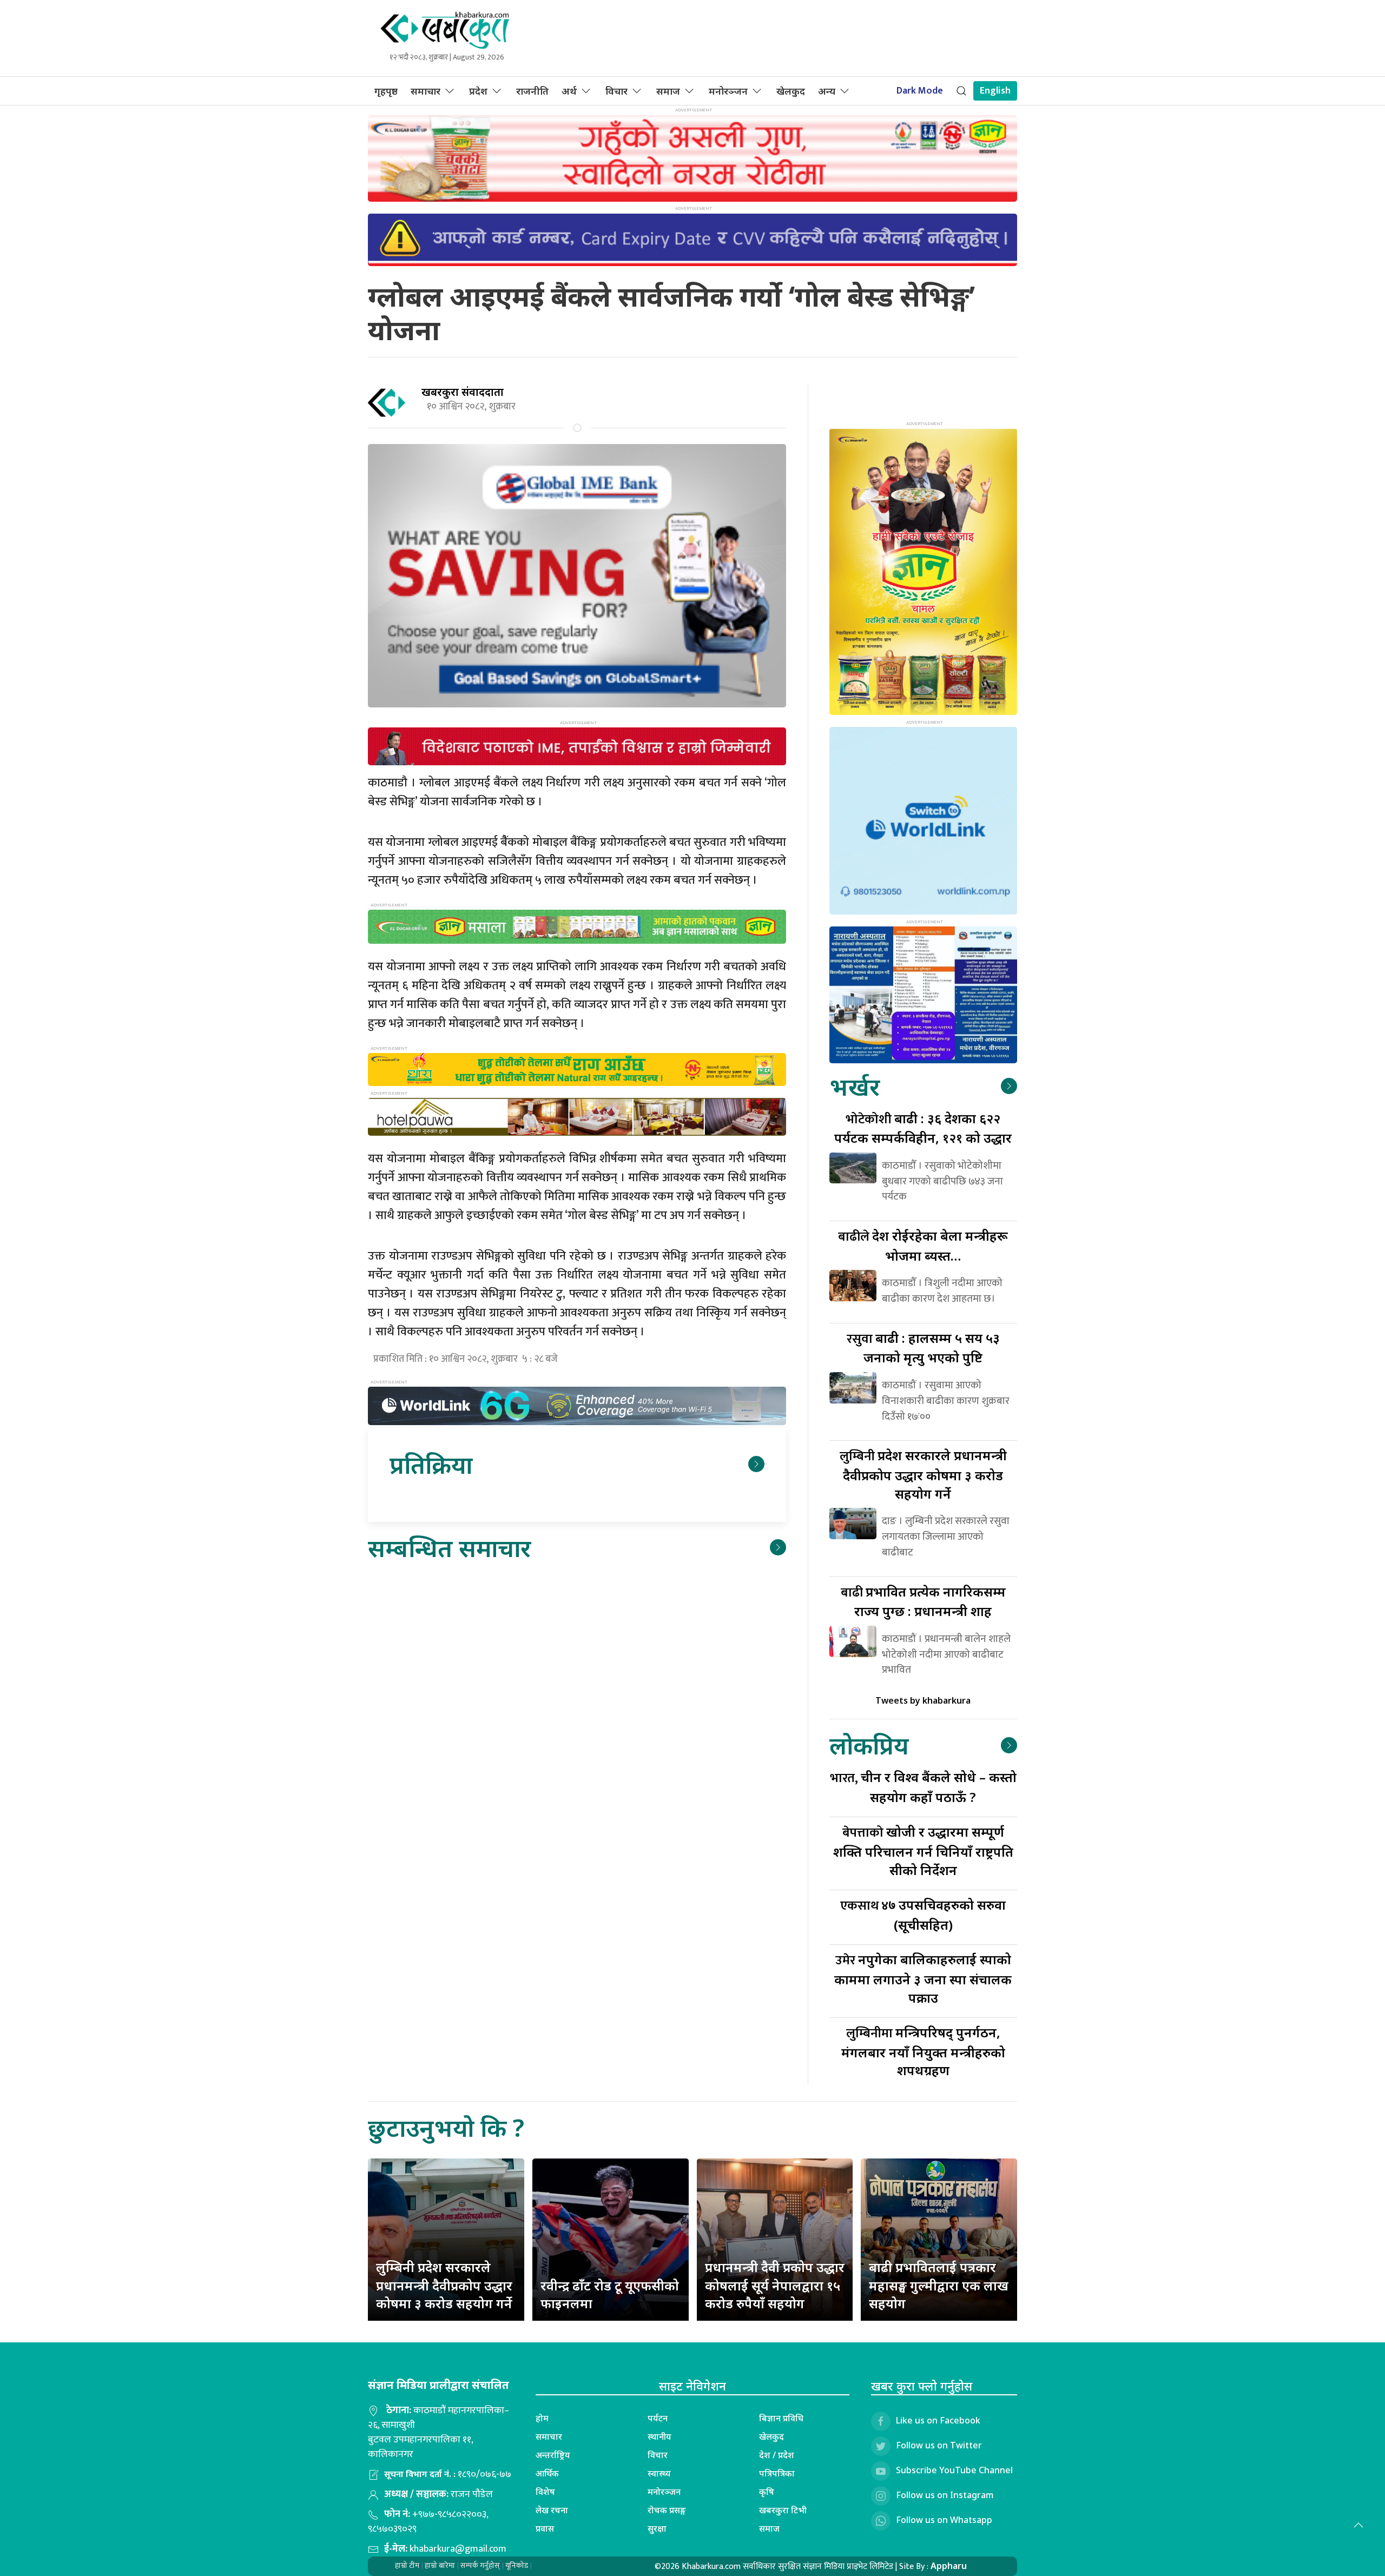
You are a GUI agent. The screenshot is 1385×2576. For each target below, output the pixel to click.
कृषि (767, 2492)
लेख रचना (552, 2510)
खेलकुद (791, 91)
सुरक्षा (657, 2528)
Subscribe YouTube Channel (954, 2470)
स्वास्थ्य (659, 2473)
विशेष (545, 2492)
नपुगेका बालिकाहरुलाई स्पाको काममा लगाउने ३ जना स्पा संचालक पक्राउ (923, 1978)
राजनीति (532, 91)
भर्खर (855, 1086)
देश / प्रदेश (777, 2455)
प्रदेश (478, 91)
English (995, 91)
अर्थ (569, 91)
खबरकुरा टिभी (783, 2510)
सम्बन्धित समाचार (449, 1548)
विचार (616, 91)
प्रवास (545, 2528)
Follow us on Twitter (939, 2445)
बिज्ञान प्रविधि (781, 2418)
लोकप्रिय (869, 1745)
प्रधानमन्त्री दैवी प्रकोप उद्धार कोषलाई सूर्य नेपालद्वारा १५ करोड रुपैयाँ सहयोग (775, 2285)
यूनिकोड (517, 2565)
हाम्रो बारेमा (440, 2565)
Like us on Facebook (938, 2420)
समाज (668, 91)
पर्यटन (658, 2418)
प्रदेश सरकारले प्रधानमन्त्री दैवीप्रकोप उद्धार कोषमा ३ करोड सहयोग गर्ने (923, 1474)
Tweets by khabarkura (923, 1700)
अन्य (827, 91)
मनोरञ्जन (728, 91)
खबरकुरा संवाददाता (463, 392)
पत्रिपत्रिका (777, 2473)
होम (542, 2418)
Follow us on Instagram (945, 2495)
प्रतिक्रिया (431, 1464)
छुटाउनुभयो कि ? (446, 2127)
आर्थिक (547, 2473)
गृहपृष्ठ (386, 91)
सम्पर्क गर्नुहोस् (480, 2565)
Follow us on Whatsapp (944, 2520)
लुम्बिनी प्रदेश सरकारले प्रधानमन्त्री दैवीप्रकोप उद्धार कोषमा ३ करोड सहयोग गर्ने (444, 2285)
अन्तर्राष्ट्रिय (553, 2455)
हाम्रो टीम (407, 2565)
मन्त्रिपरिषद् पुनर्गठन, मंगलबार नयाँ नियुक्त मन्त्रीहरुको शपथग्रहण (923, 2051)
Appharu (949, 2566)
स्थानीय (659, 2436)
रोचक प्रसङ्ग (667, 2510)
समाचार (426, 91)
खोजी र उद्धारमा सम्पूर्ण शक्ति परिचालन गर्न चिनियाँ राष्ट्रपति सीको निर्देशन (923, 1850)
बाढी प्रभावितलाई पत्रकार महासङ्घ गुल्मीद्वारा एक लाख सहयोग (939, 2285)
